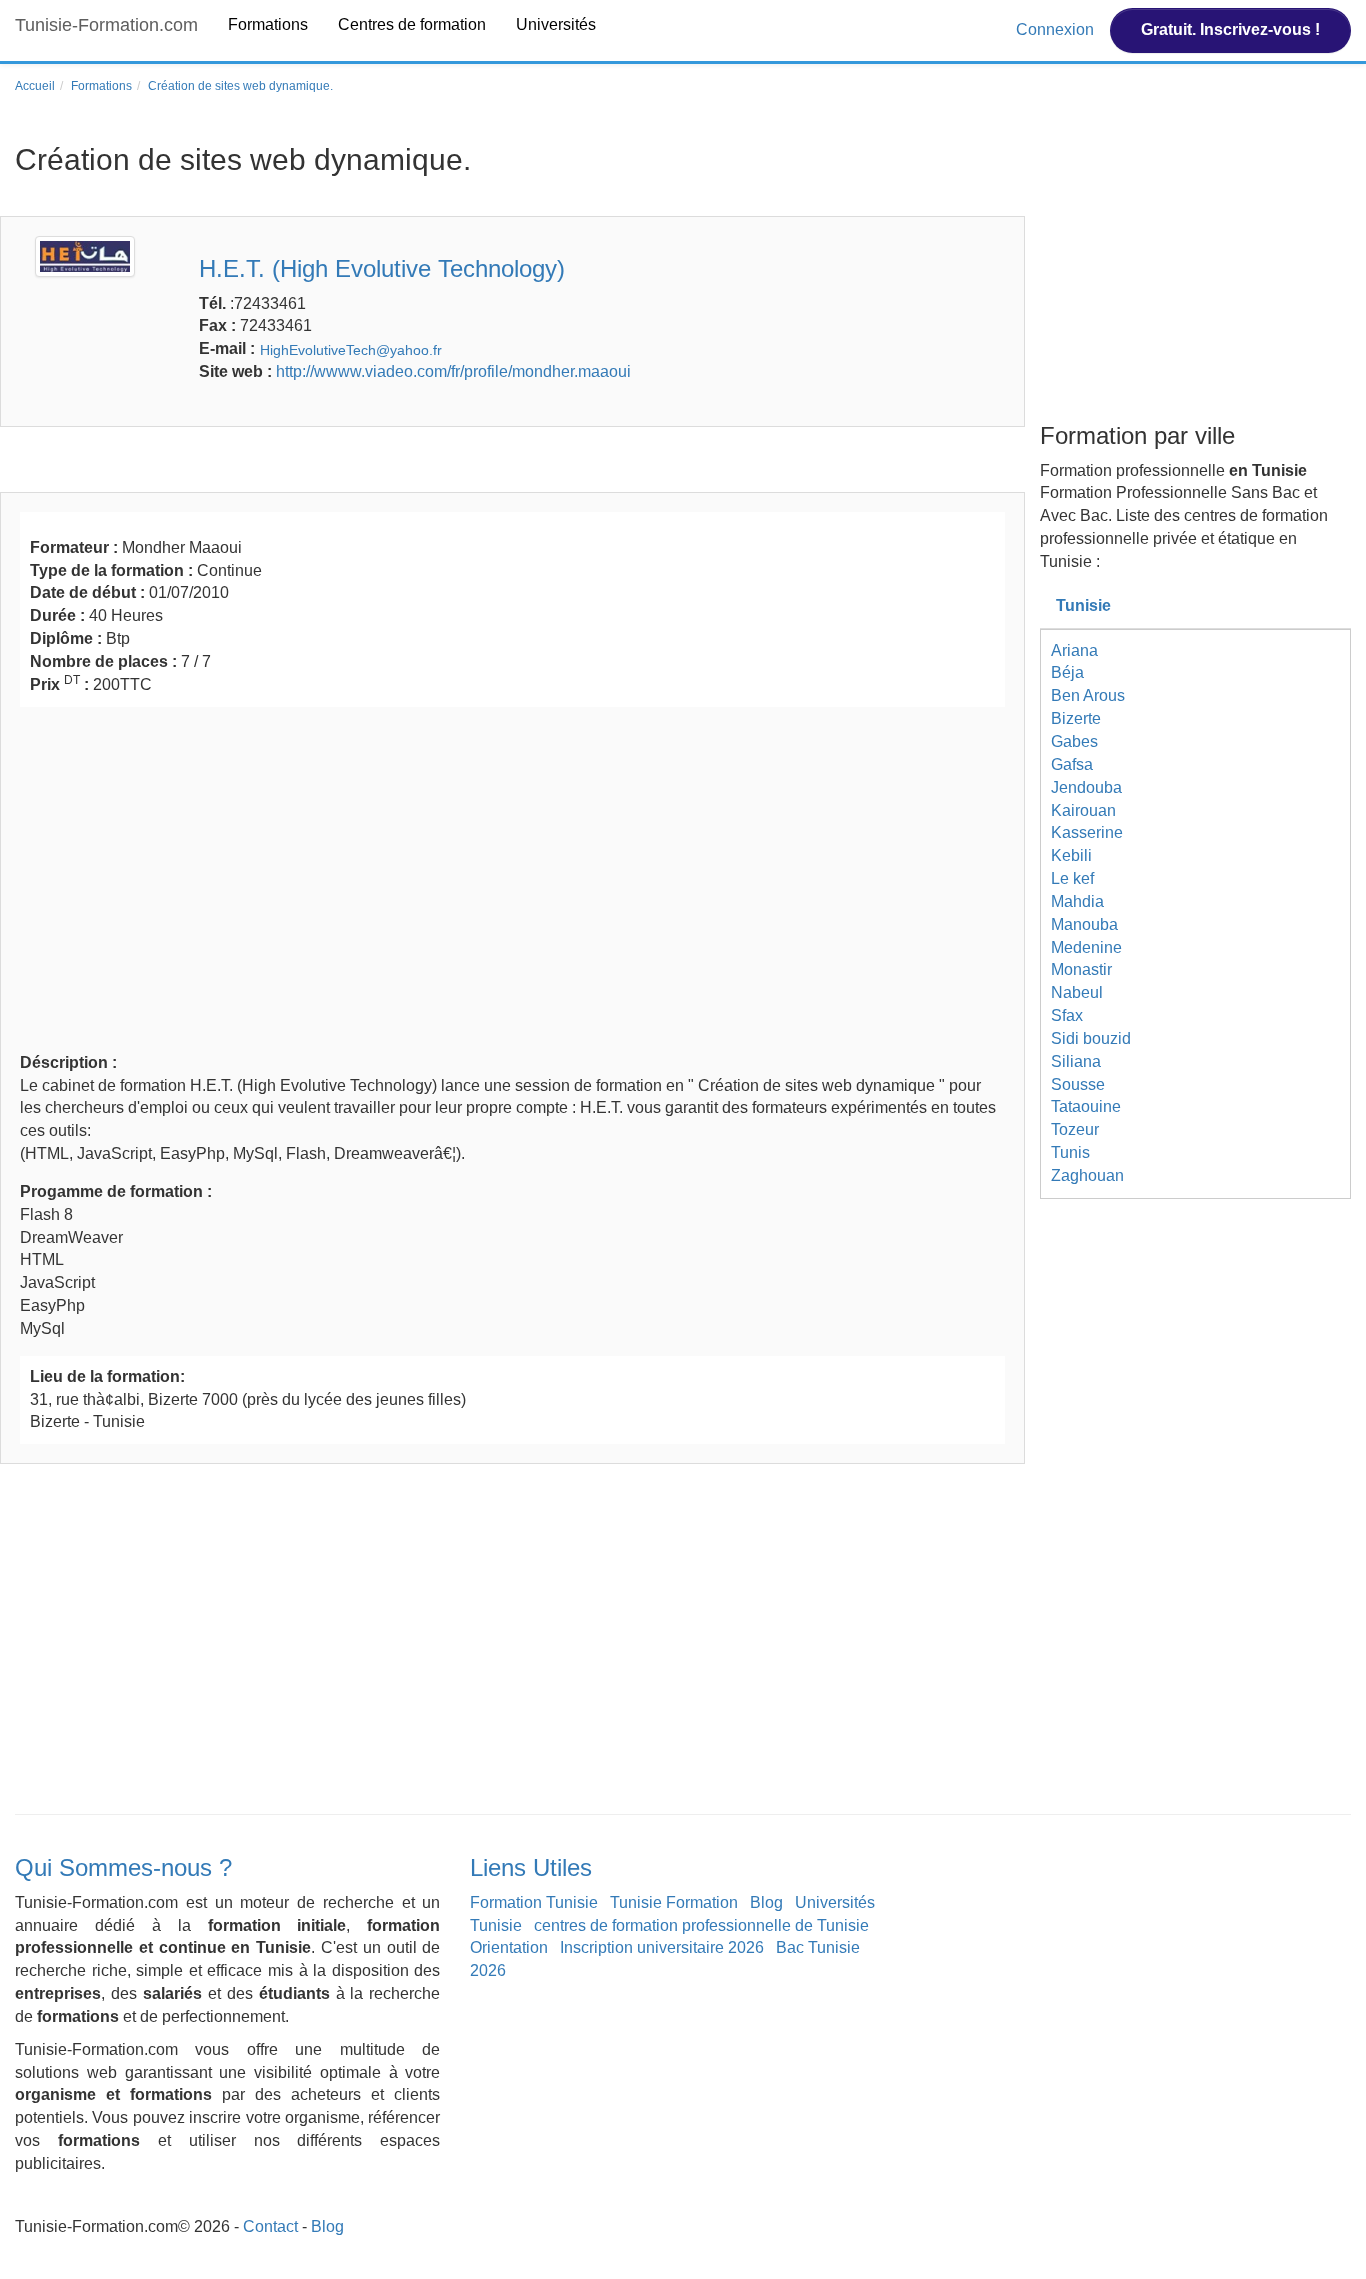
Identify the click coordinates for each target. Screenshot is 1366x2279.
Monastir (1081, 969)
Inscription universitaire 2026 (662, 1947)
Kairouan (1083, 810)
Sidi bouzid (1091, 1038)
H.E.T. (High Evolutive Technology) (382, 268)
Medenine (1086, 947)
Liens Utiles (531, 1867)
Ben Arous (1088, 695)
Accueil (35, 86)
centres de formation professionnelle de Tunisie (701, 1925)
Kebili (1071, 855)
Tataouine (1086, 1106)
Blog (766, 1902)
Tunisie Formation (674, 1902)
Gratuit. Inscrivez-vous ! (1230, 29)
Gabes (1074, 741)
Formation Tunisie (534, 1902)
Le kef (1072, 878)
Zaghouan (1087, 1175)
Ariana (1074, 650)
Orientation (509, 1947)
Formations (268, 24)
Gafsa (1072, 764)
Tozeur (1075, 1129)
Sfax (1067, 1015)
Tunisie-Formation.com (106, 25)
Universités (556, 24)
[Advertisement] (512, 877)
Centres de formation (412, 24)
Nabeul (1077, 992)
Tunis (1070, 1152)
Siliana (1076, 1061)
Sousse (1078, 1084)
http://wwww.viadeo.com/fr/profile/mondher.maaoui (453, 371)
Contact (270, 2226)
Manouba (1084, 924)
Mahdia (1077, 901)
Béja (1067, 672)
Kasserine (1087, 832)
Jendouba (1086, 787)
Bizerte (1076, 718)
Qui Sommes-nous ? (123, 1867)
